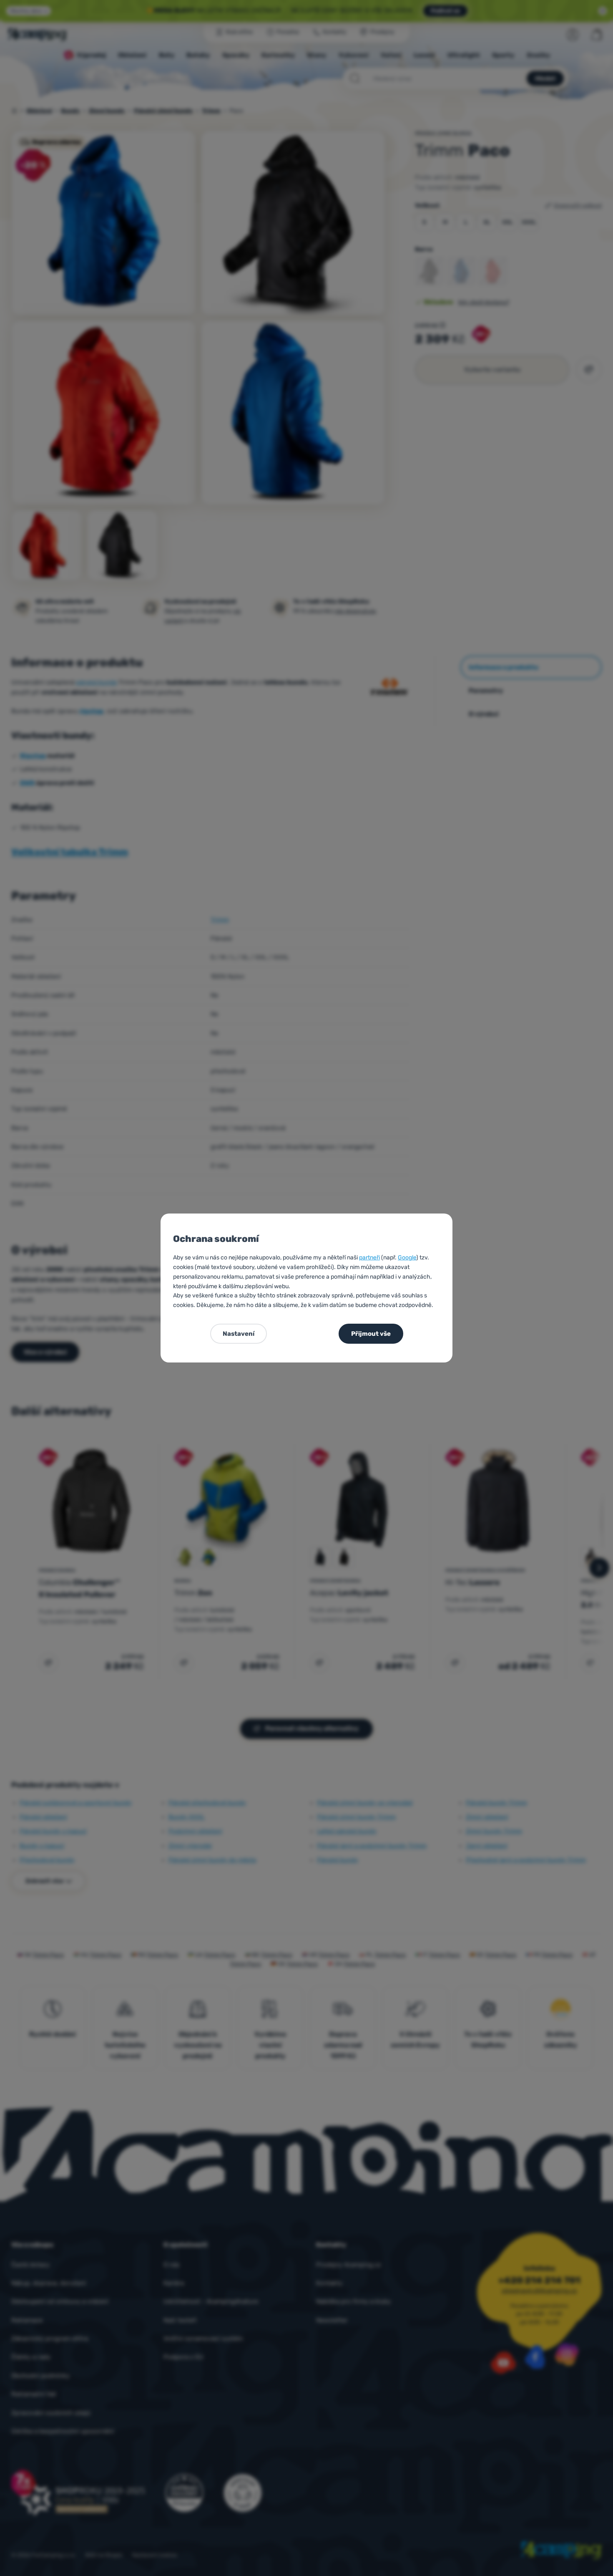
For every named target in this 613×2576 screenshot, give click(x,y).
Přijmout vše (371, 1334)
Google (407, 1258)
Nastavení (239, 1334)
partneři (369, 1258)
